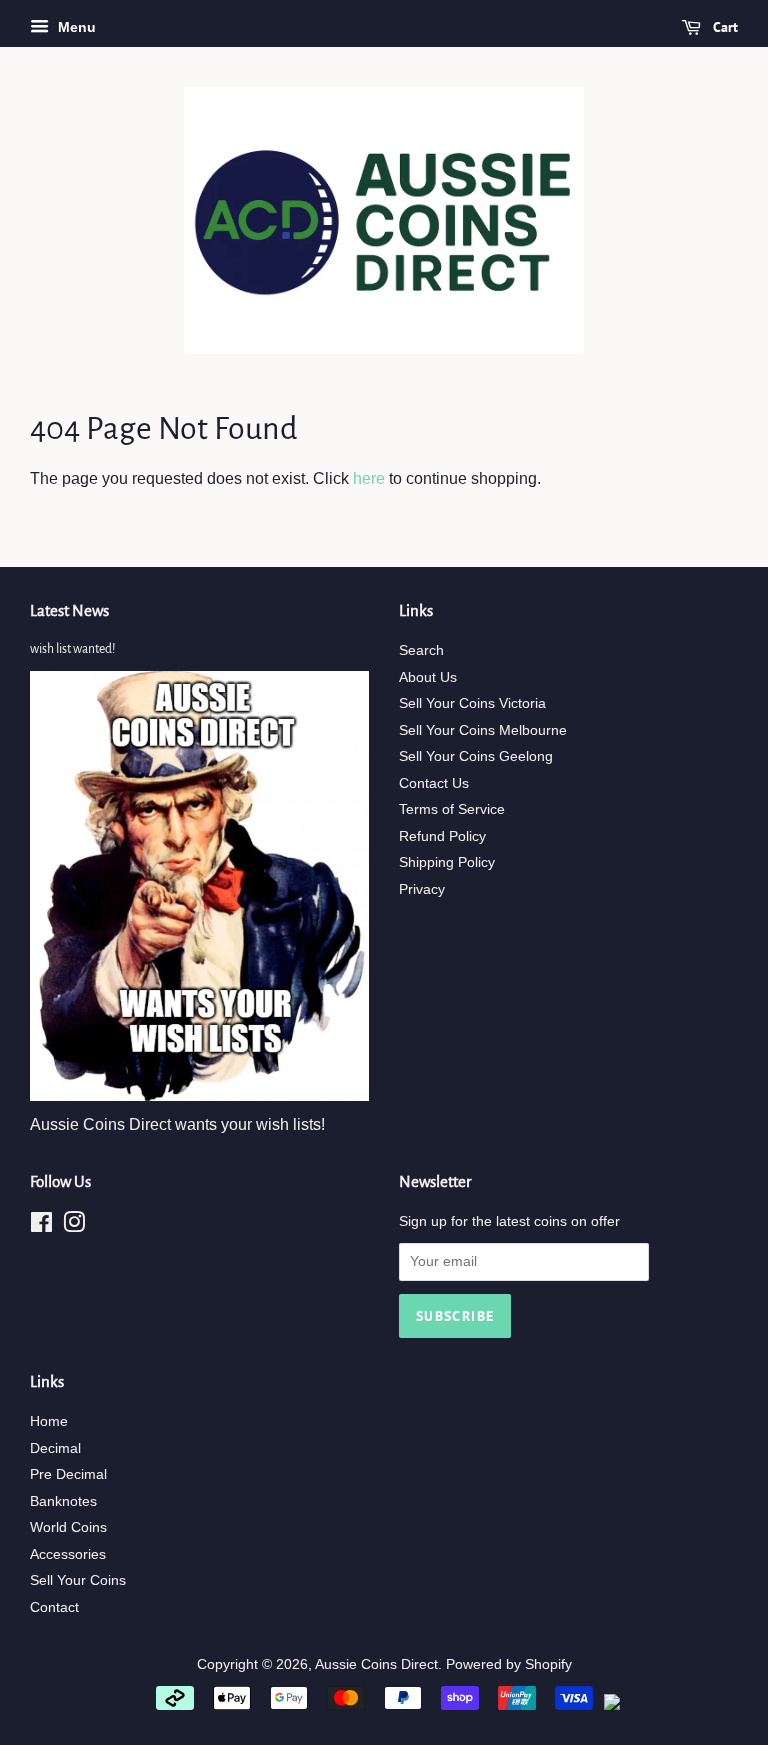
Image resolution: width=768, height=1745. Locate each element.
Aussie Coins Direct (376, 1664)
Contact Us (434, 783)
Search (421, 650)
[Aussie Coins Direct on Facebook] (41, 1226)
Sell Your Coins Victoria (472, 703)
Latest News (69, 610)
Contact (54, 1607)
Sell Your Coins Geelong (476, 756)
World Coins (68, 1527)
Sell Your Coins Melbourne (483, 730)
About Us (428, 677)
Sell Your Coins (78, 1580)
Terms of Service (452, 809)
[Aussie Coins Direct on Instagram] (74, 1226)
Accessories (68, 1554)
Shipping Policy (447, 862)
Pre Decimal (68, 1474)
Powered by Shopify (509, 1664)
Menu (75, 27)
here (369, 478)
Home (49, 1421)
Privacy (422, 889)
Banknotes (63, 1501)
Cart (723, 27)
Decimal (55, 1448)
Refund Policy (442, 836)
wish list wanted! (72, 649)
